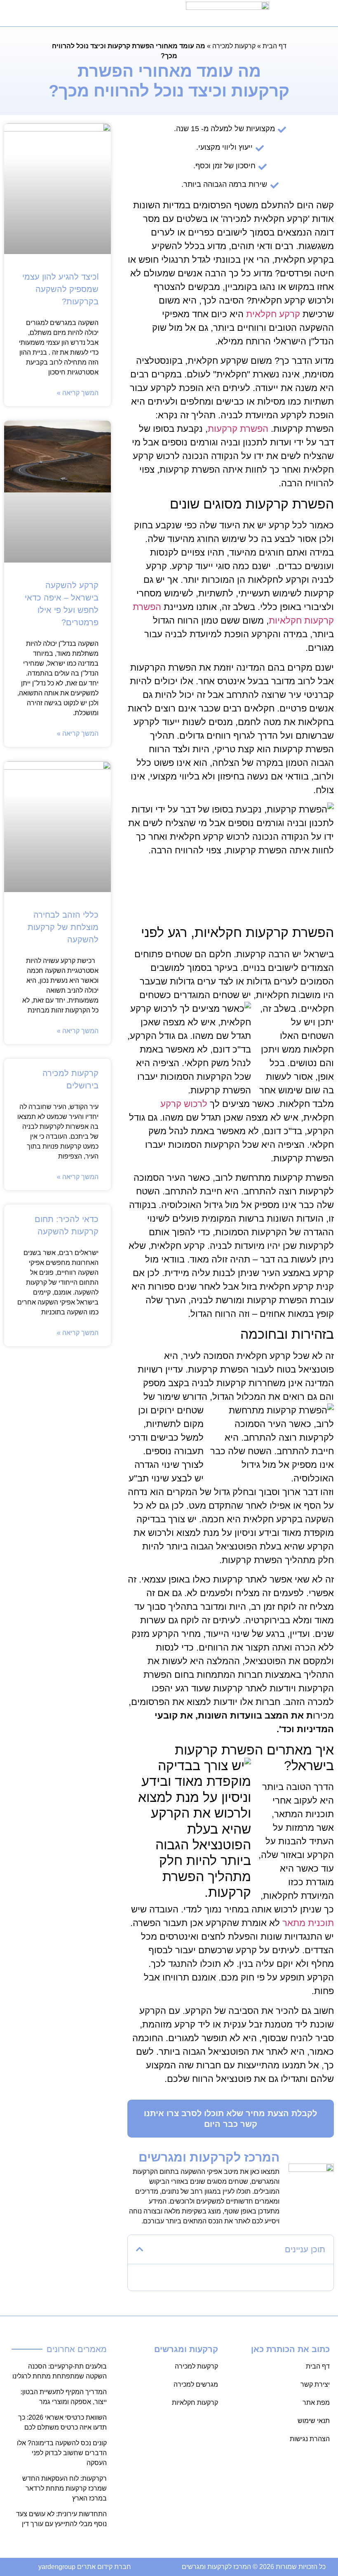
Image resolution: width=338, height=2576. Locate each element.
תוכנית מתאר (308, 1923)
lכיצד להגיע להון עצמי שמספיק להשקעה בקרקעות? (60, 289)
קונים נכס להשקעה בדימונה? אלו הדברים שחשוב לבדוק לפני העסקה (62, 2453)
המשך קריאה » (78, 393)
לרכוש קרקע (184, 1104)
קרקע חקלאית (273, 314)
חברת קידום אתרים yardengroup (85, 2567)
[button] (76, 13)
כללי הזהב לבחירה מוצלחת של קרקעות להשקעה (63, 927)
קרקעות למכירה (234, 46)
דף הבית (275, 46)
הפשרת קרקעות (239, 429)
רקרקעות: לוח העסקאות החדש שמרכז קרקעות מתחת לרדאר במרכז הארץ (65, 2488)
